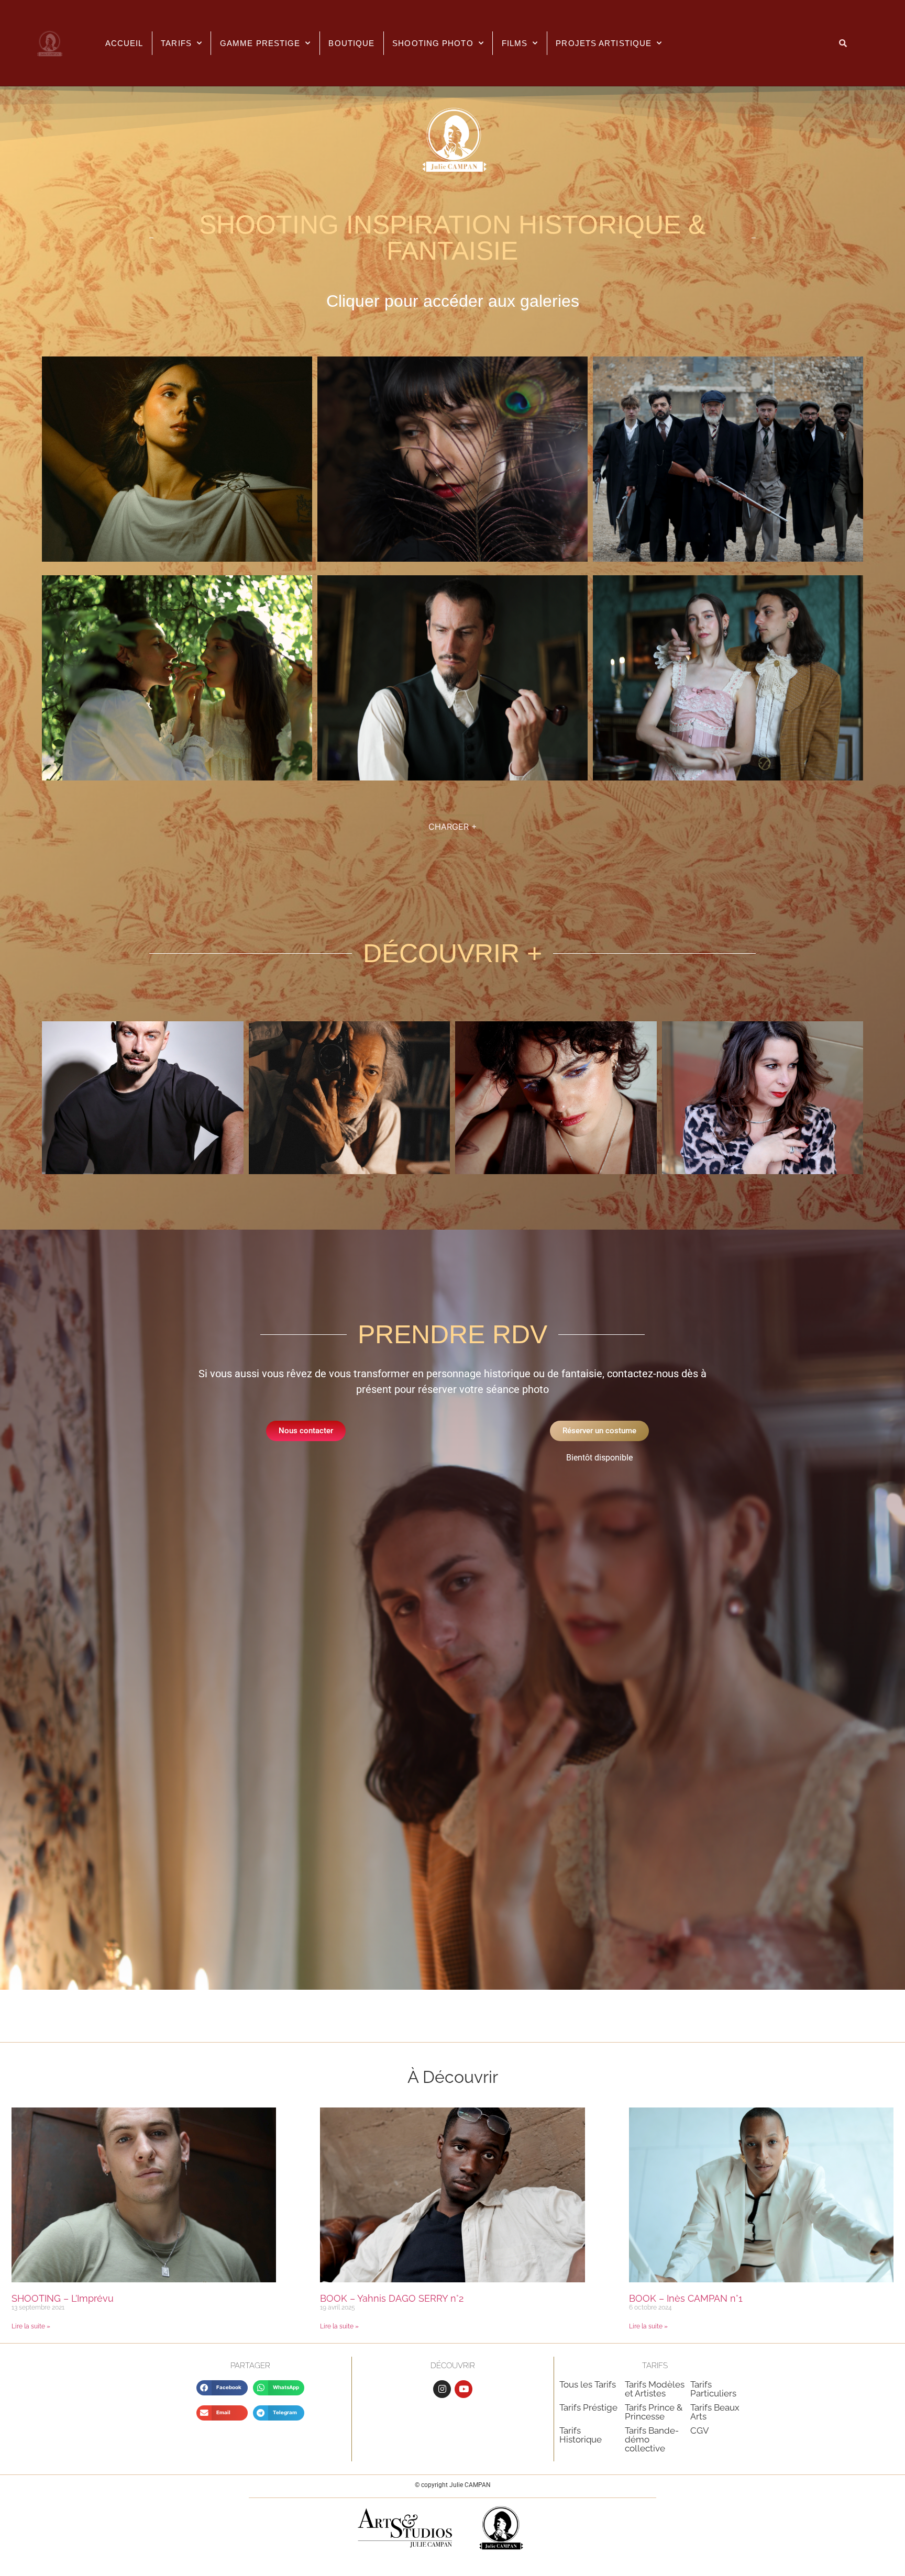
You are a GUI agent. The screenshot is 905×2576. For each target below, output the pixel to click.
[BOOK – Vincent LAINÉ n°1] (350, 1171)
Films (515, 43)
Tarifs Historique (581, 2435)
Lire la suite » (31, 2326)
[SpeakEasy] (452, 559)
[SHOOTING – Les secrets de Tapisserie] (728, 777)
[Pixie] (556, 1171)
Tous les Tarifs (588, 2384)
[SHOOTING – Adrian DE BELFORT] (452, 777)
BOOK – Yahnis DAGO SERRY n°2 (392, 2298)
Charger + (453, 827)
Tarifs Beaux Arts (715, 2412)
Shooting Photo (433, 43)
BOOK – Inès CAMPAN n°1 (686, 2298)
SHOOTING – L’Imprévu (63, 2298)
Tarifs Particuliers (713, 2389)
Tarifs (176, 43)
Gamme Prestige (260, 43)
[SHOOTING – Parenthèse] (177, 777)
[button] (222, 2388)
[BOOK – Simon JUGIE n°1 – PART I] (143, 1171)
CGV (700, 2430)
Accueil (124, 43)
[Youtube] (463, 2389)
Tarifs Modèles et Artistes (655, 2389)
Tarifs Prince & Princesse (654, 2412)
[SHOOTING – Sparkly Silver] (728, 559)
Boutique (351, 43)
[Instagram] (442, 2389)
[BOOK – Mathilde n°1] (763, 1171)
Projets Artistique (604, 43)
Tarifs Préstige (588, 2407)
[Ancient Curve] (177, 559)
